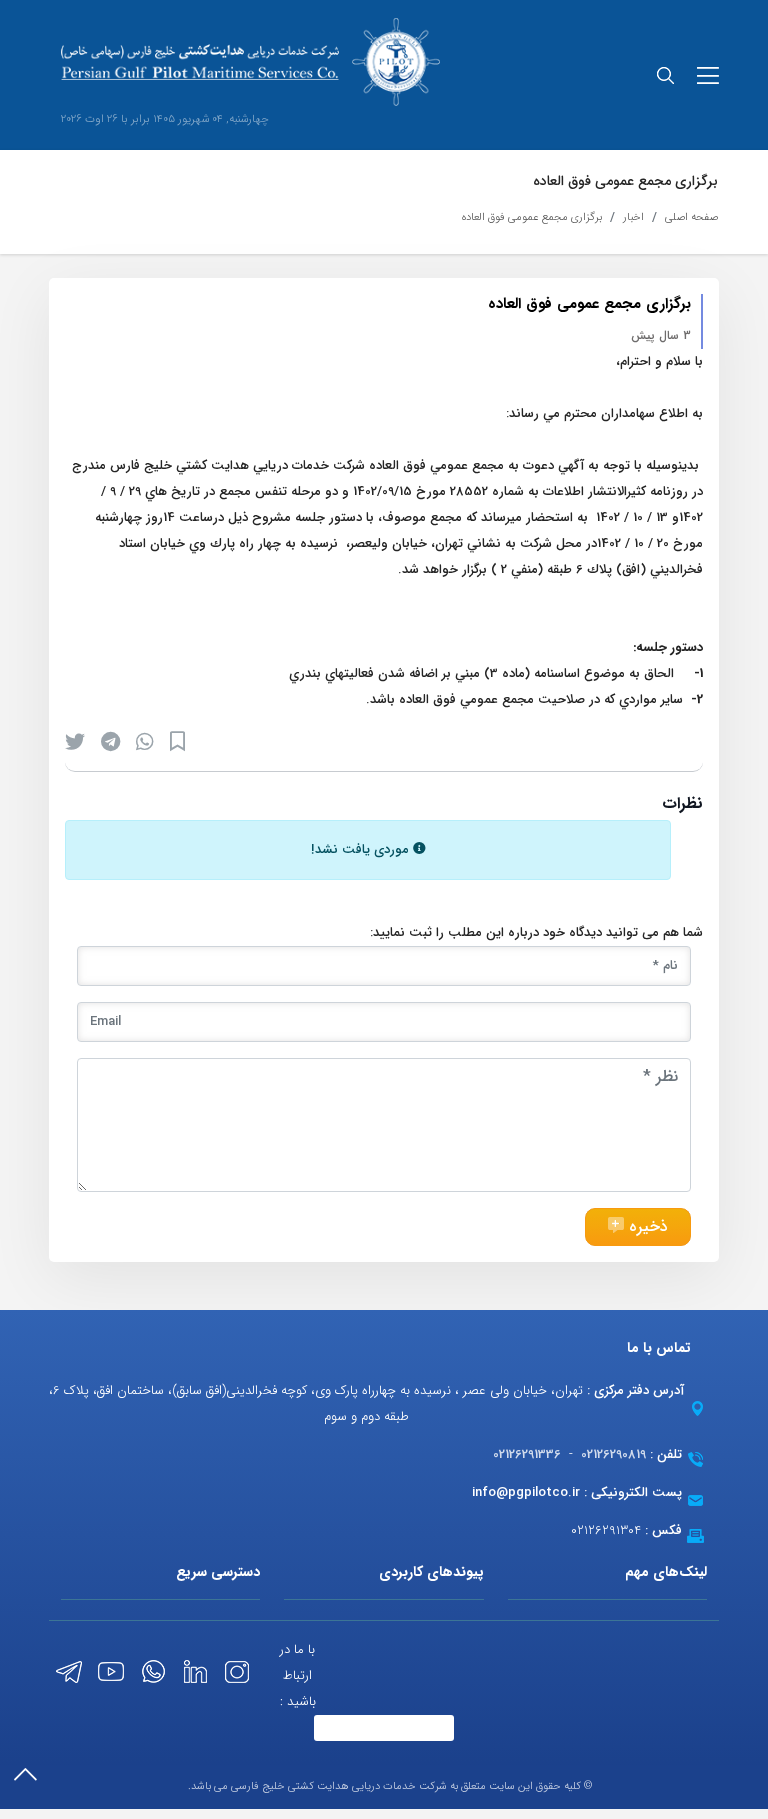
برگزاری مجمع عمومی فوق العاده (532, 217)
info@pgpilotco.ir (526, 1492)
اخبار (633, 217)
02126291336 (527, 1454)
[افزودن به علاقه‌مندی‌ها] (177, 741)
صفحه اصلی (691, 217)
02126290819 (613, 1454)
